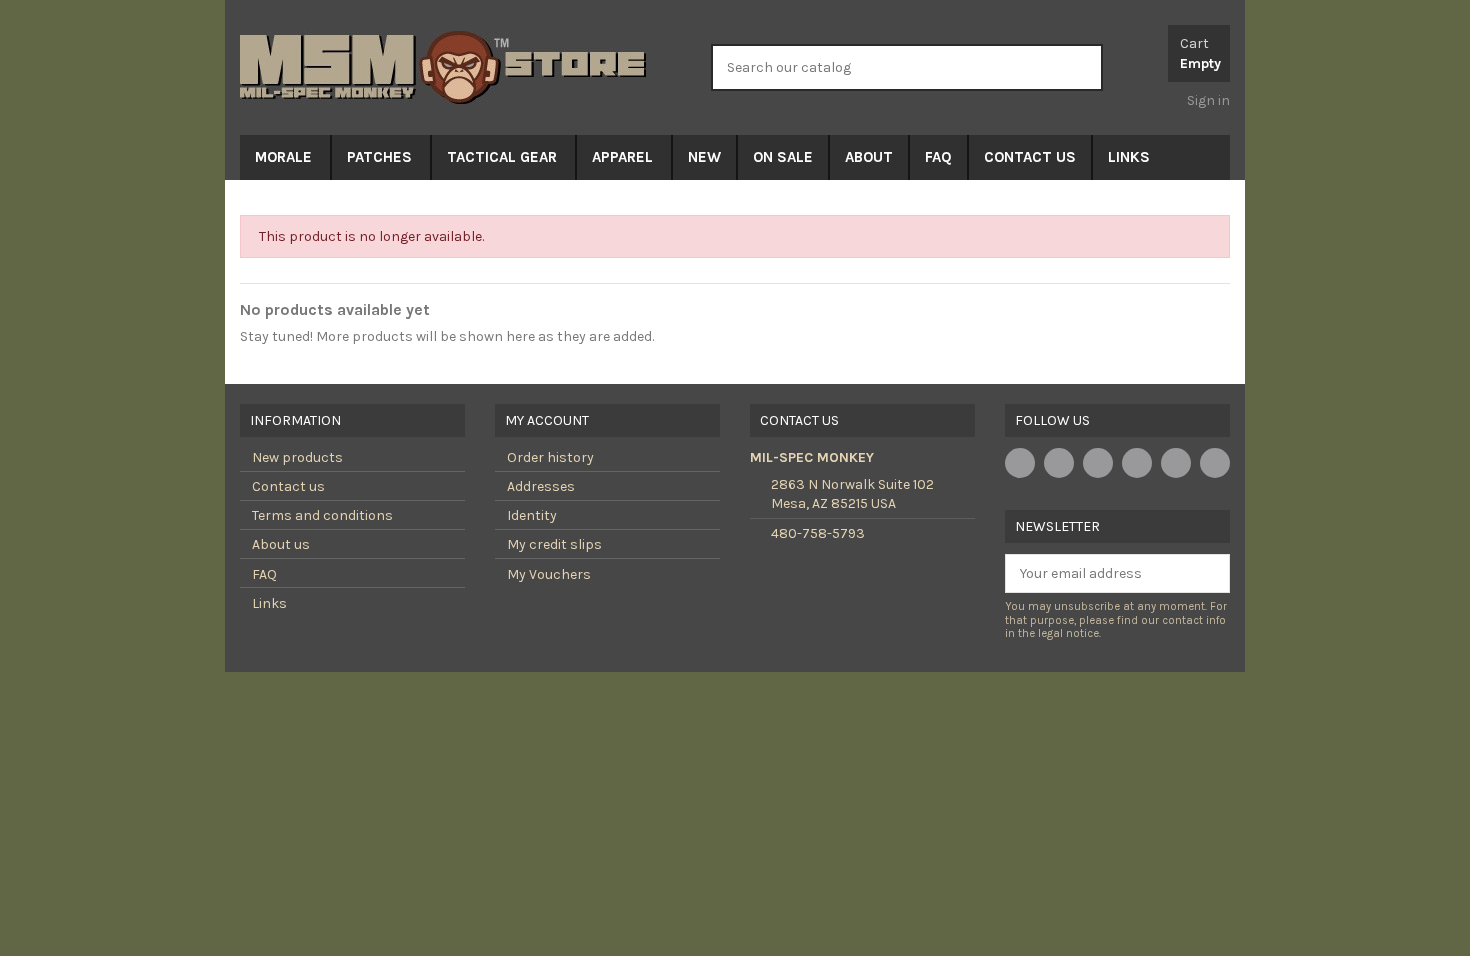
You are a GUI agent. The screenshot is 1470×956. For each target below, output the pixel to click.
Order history (550, 457)
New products (297, 457)
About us (281, 544)
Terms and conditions (322, 515)
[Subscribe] (1215, 574)
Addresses (541, 486)
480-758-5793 (818, 533)
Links (269, 603)
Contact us (288, 486)
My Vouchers (549, 574)
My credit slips (554, 544)
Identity (532, 515)
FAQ (264, 574)
